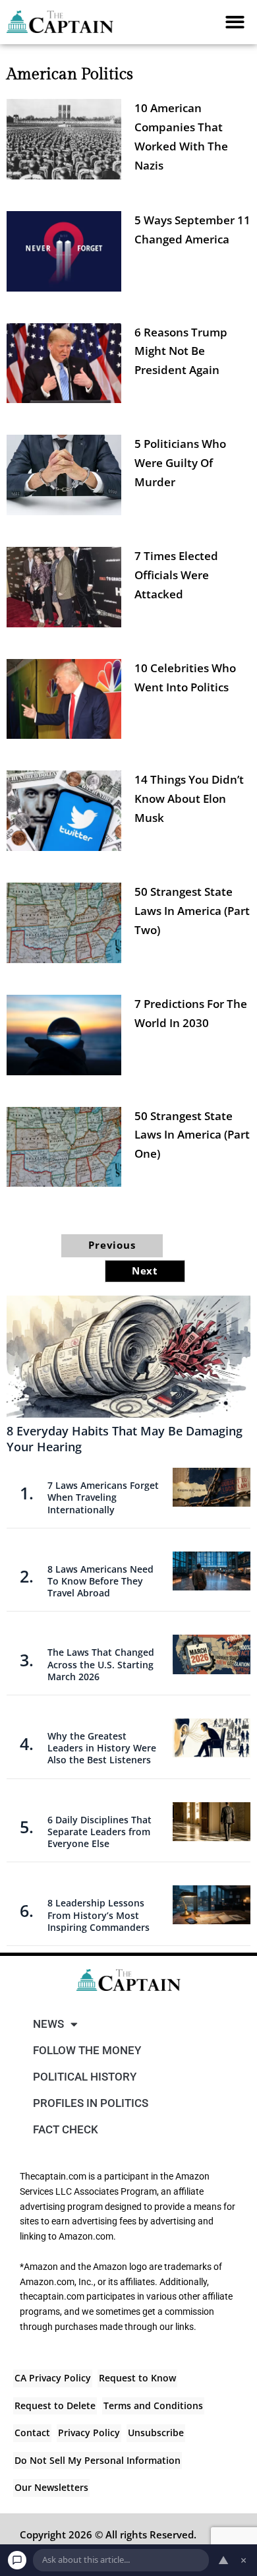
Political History (85, 2077)
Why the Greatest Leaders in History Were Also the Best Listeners (102, 1748)
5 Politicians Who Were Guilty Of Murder (180, 463)
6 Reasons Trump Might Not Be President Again (181, 351)
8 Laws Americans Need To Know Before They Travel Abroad (100, 1581)
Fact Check (66, 2129)
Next (145, 1271)
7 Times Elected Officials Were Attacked (176, 575)
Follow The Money (87, 2050)
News (48, 2024)
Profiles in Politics (91, 2103)
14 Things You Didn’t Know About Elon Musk (189, 799)
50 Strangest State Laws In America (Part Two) (192, 911)
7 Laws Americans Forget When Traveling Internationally (103, 1497)
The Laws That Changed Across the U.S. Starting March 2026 (101, 1664)
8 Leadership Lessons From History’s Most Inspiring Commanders (99, 1915)
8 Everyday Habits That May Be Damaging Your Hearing (125, 1438)
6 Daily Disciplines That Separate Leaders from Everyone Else (100, 1832)
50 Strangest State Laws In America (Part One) (192, 1135)
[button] (236, 22)
